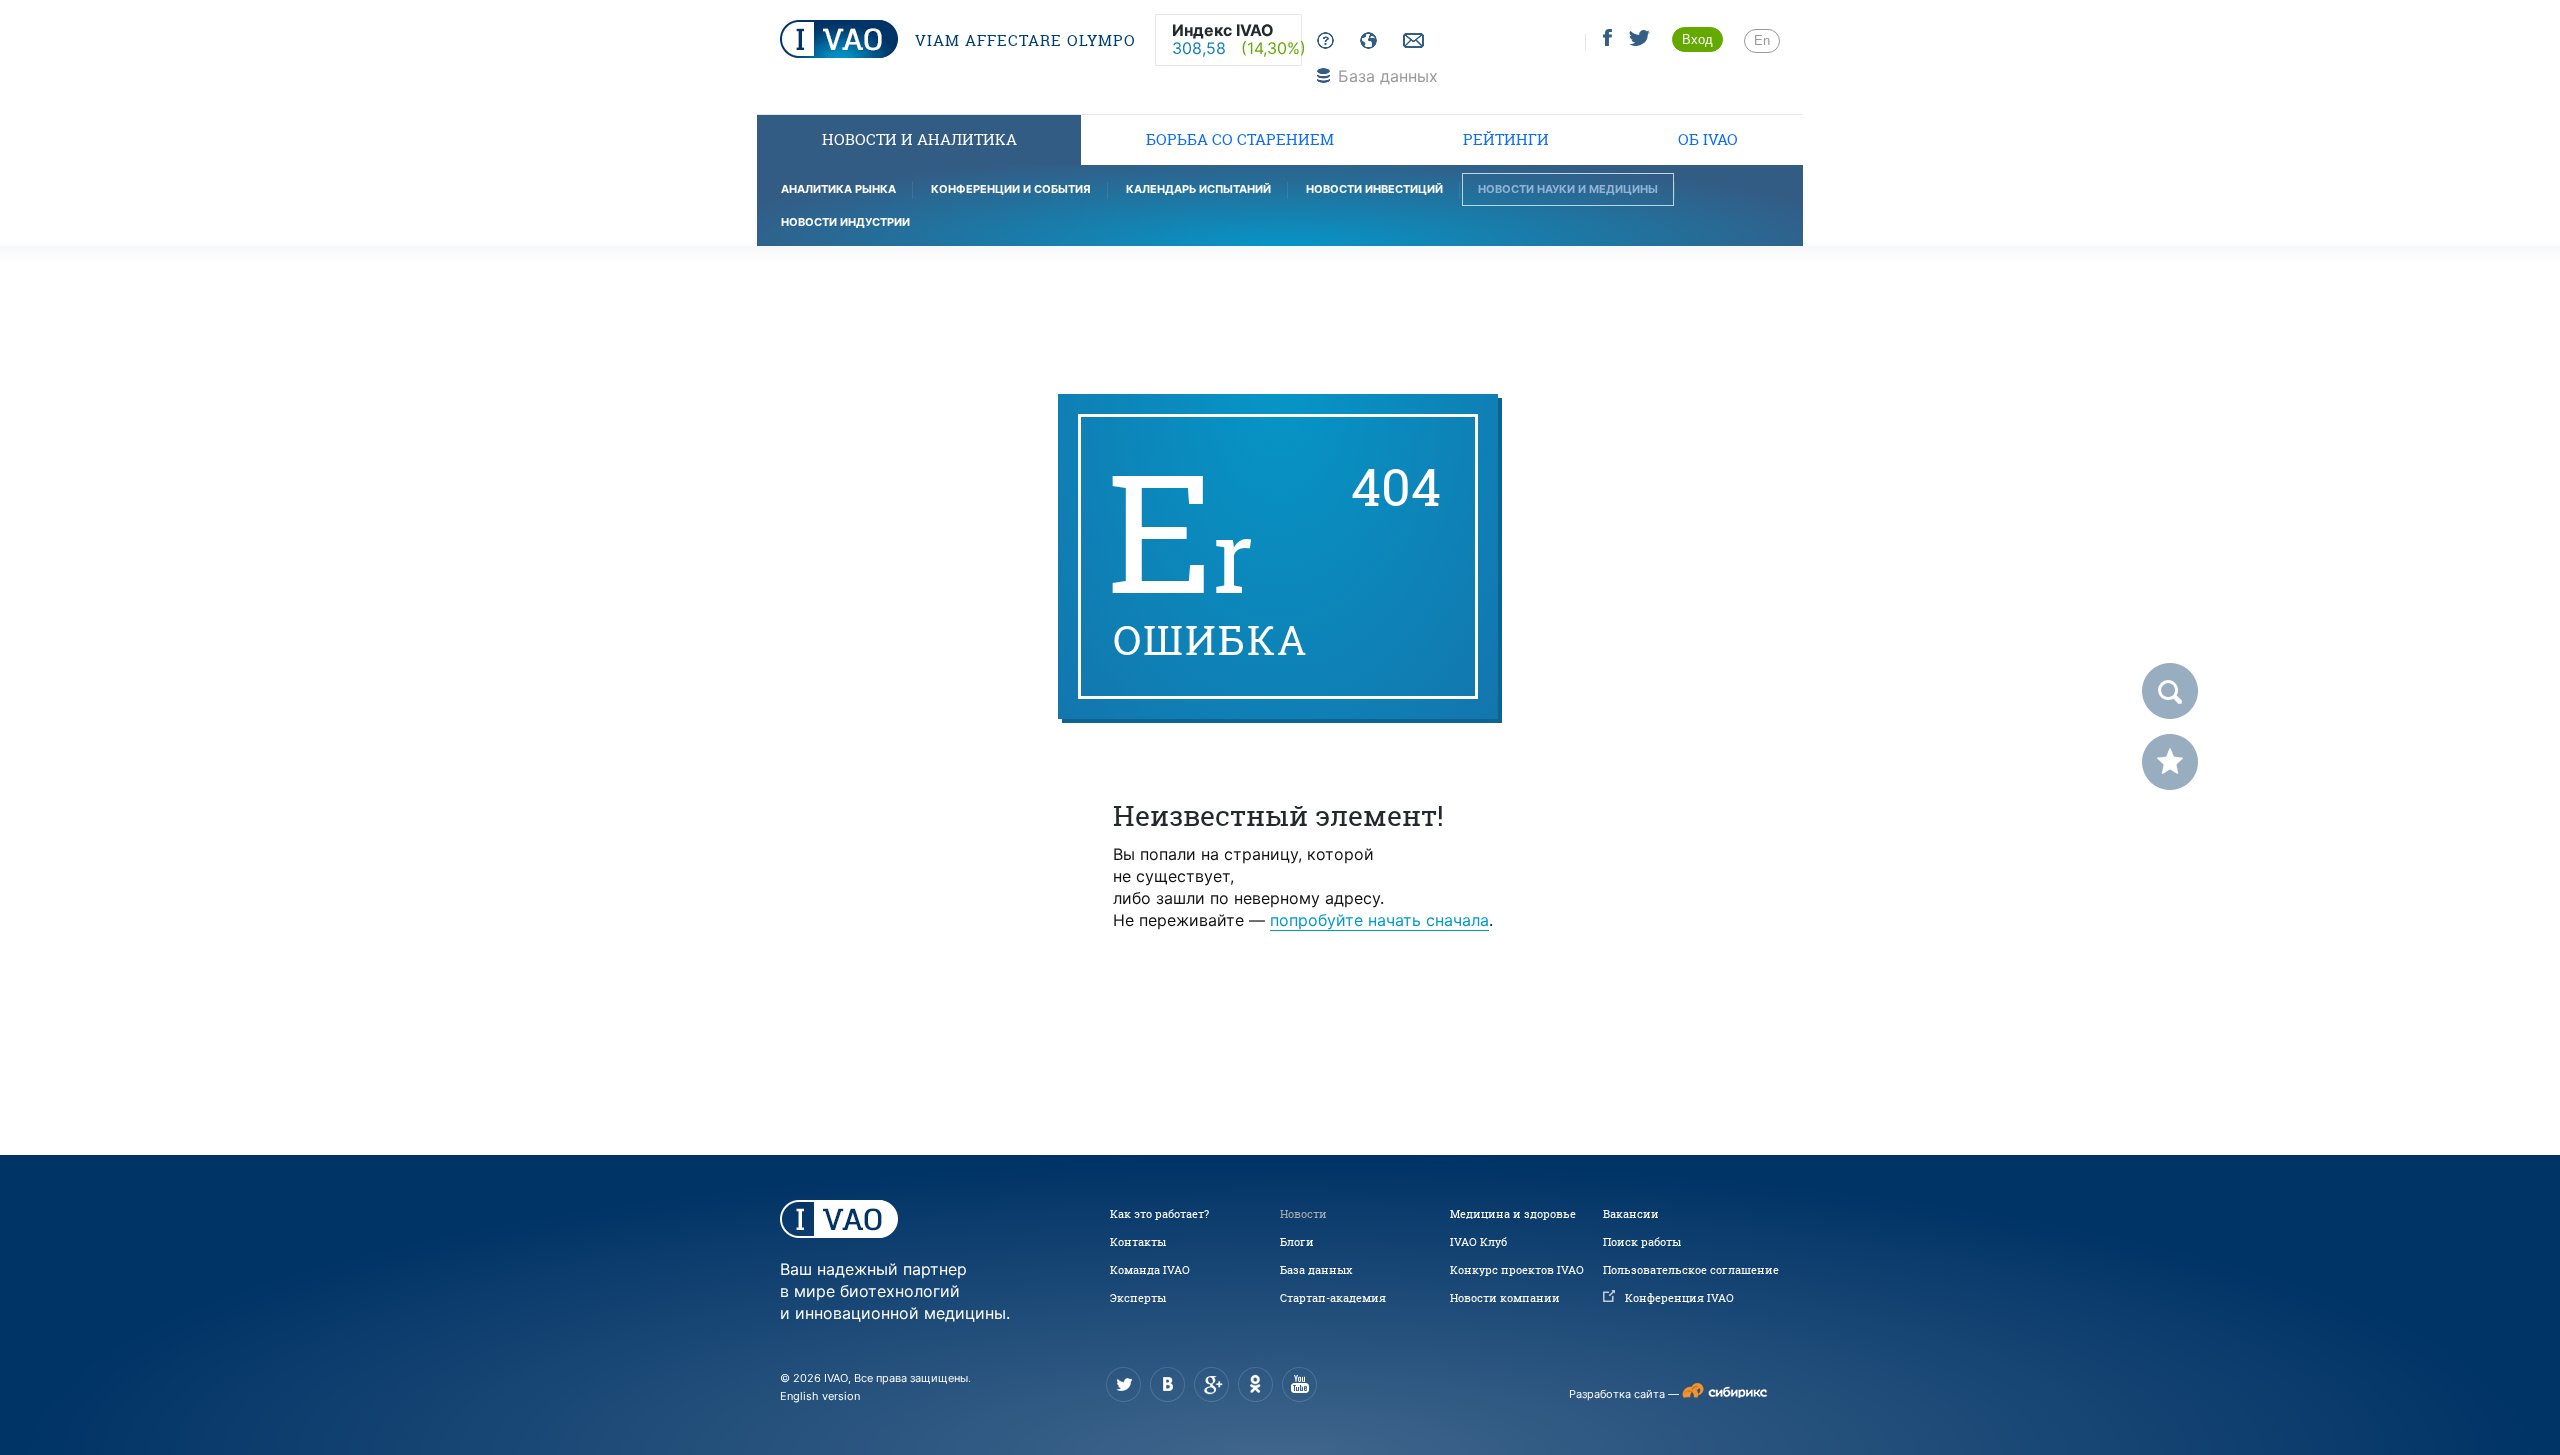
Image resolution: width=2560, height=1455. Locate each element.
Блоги (1297, 1242)
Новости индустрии (845, 222)
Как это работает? (1159, 1214)
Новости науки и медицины (1568, 189)
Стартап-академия (1333, 1298)
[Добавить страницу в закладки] (2170, 762)
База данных (1316, 1270)
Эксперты (1138, 1298)
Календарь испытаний (1198, 189)
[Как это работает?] (1321, 41)
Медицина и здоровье (1513, 1214)
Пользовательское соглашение (1691, 1270)
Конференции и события (1011, 189)
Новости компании (1505, 1298)
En (1762, 40)
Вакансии (1631, 1214)
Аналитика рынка (838, 189)
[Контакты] (1411, 41)
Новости (1303, 1214)
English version (820, 1396)
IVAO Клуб (1478, 1242)
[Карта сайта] (1364, 41)
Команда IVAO (1150, 1270)
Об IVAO (1708, 139)
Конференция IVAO (1679, 1298)
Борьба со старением (1240, 139)
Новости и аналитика (919, 139)
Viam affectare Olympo (1023, 40)
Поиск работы (1642, 1242)
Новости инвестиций (1374, 189)
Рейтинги (1506, 139)
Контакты (1138, 1242)
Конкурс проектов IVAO (1517, 1270)
